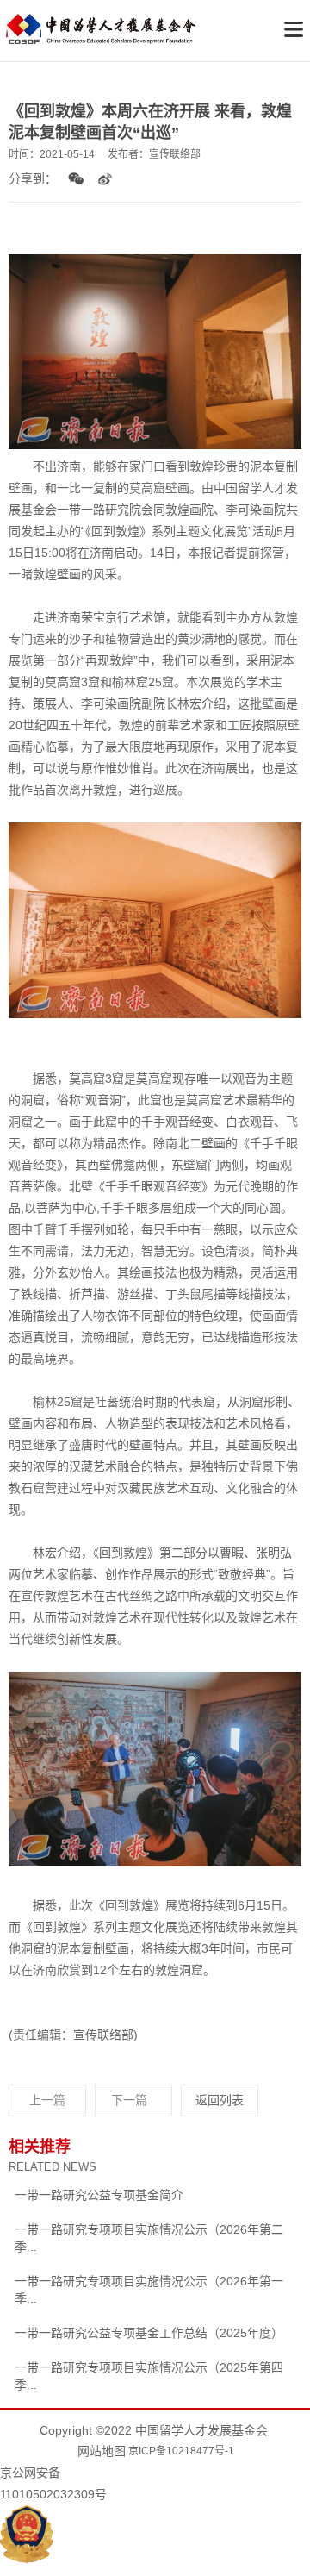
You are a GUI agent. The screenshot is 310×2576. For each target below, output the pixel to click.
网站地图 (102, 2451)
